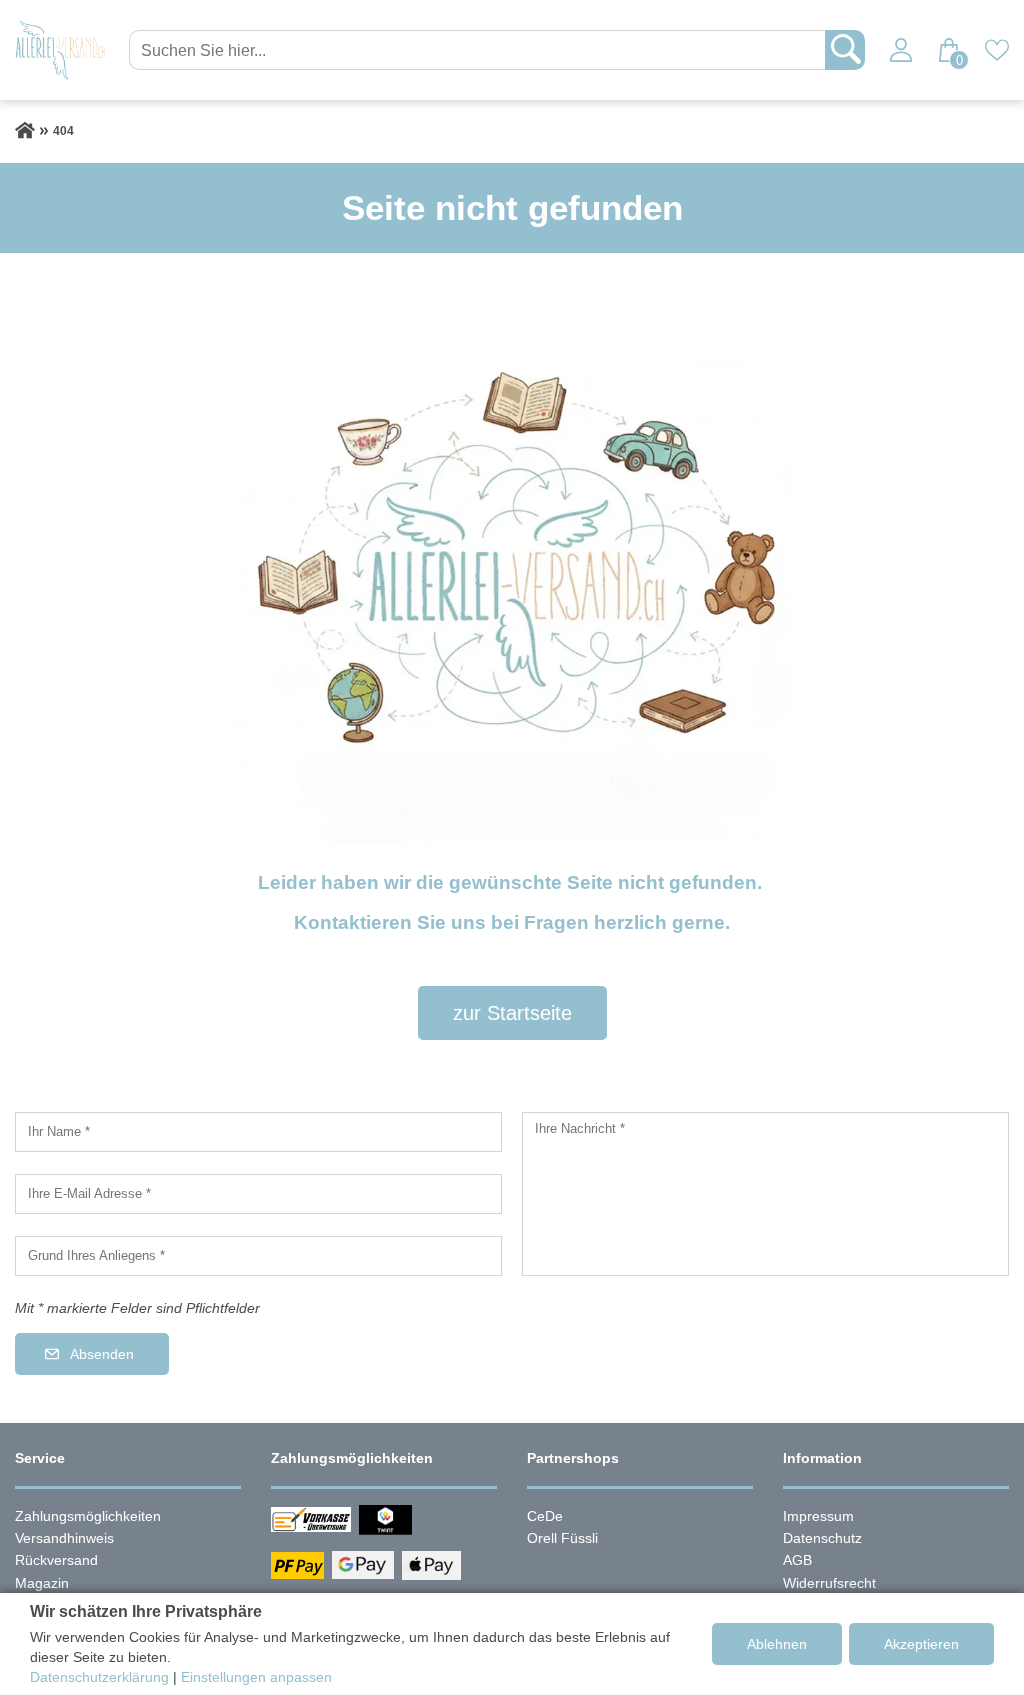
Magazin (42, 1583)
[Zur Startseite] (25, 131)
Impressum (818, 1516)
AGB (797, 1560)
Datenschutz (822, 1538)
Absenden (102, 1354)
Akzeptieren (921, 1644)
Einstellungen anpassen (256, 1677)
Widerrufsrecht (829, 1583)
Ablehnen (777, 1644)
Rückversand (56, 1560)
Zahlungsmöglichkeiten (88, 1516)
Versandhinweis (64, 1538)
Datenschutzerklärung (99, 1677)
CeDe (545, 1516)
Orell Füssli (562, 1538)
